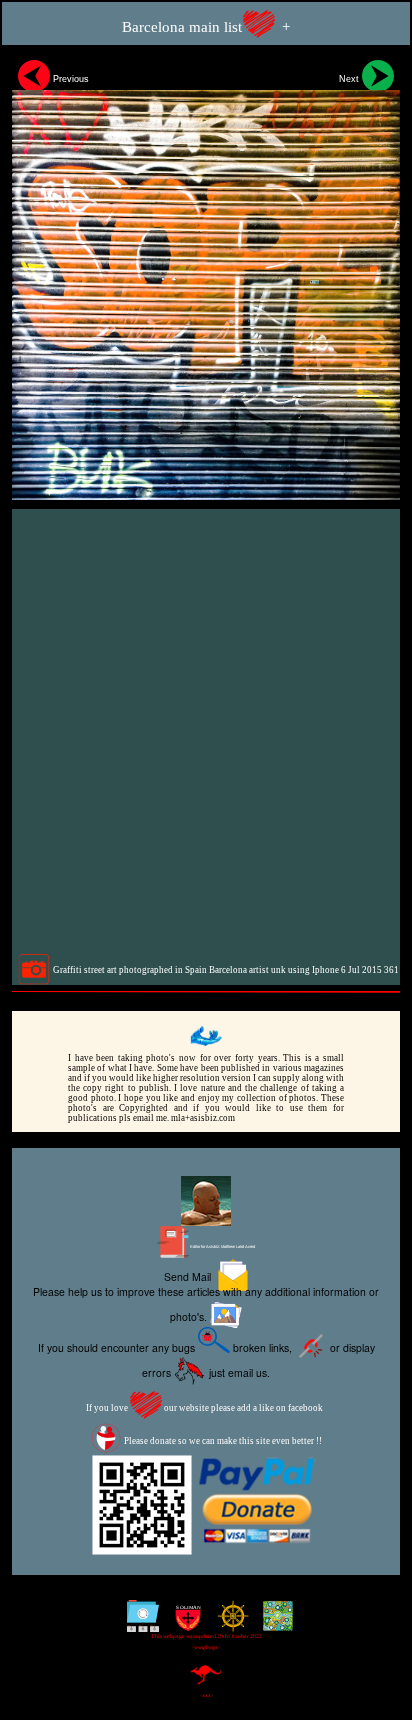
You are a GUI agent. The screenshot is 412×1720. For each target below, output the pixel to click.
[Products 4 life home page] (273, 1623)
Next (350, 79)
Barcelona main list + (206, 27)
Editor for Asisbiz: (222, 1246)
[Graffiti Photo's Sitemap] (138, 1623)
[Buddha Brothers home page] (228, 1623)
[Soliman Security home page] (183, 1623)
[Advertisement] (206, 731)
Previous (69, 79)
